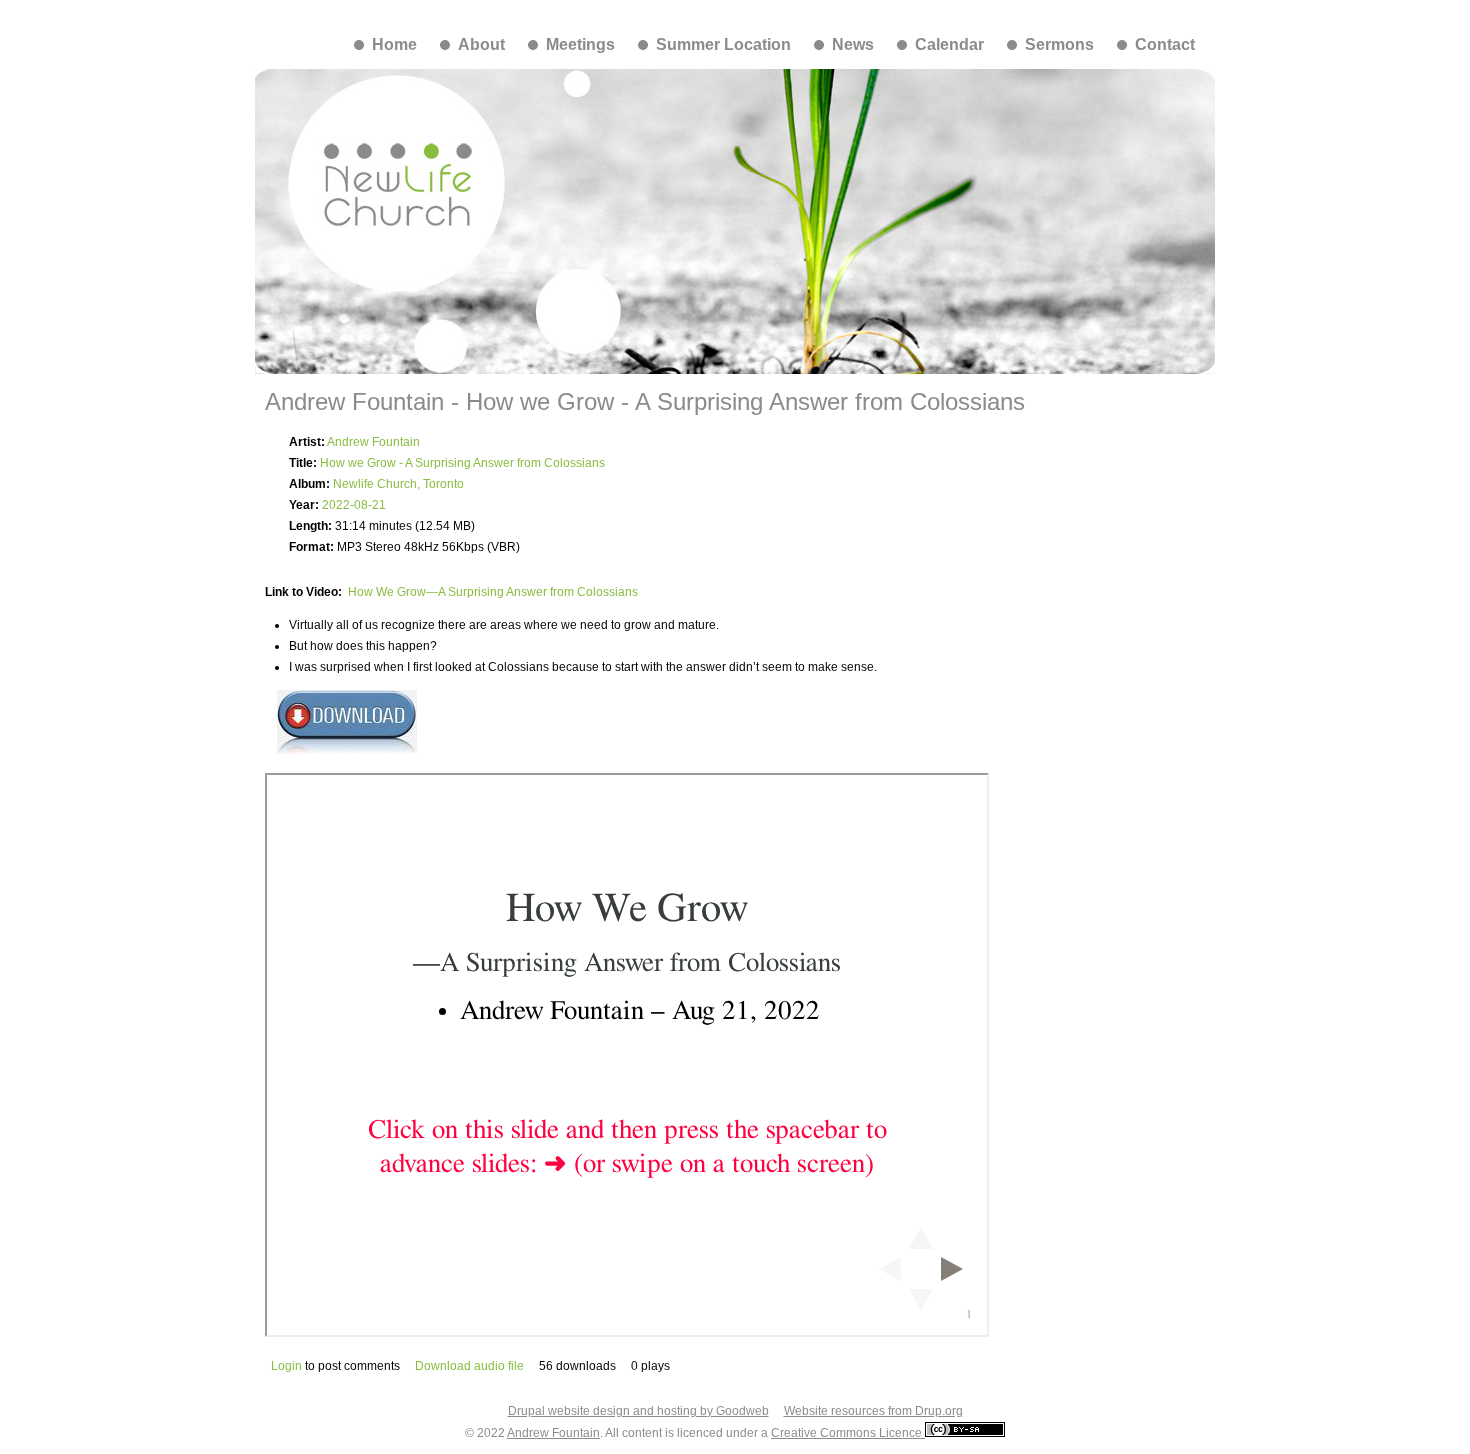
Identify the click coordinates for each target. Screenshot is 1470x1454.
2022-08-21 (354, 505)
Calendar (949, 44)
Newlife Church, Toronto (398, 484)
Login (286, 1366)
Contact (1165, 44)
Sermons (1059, 44)
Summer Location (723, 44)
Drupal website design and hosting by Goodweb (638, 1411)
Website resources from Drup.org (873, 1411)
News (853, 44)
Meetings (580, 44)
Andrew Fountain (373, 442)
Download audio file (469, 1366)
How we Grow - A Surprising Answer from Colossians (462, 463)
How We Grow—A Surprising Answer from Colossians (493, 592)
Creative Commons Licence (848, 1433)
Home (394, 44)
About (481, 44)
